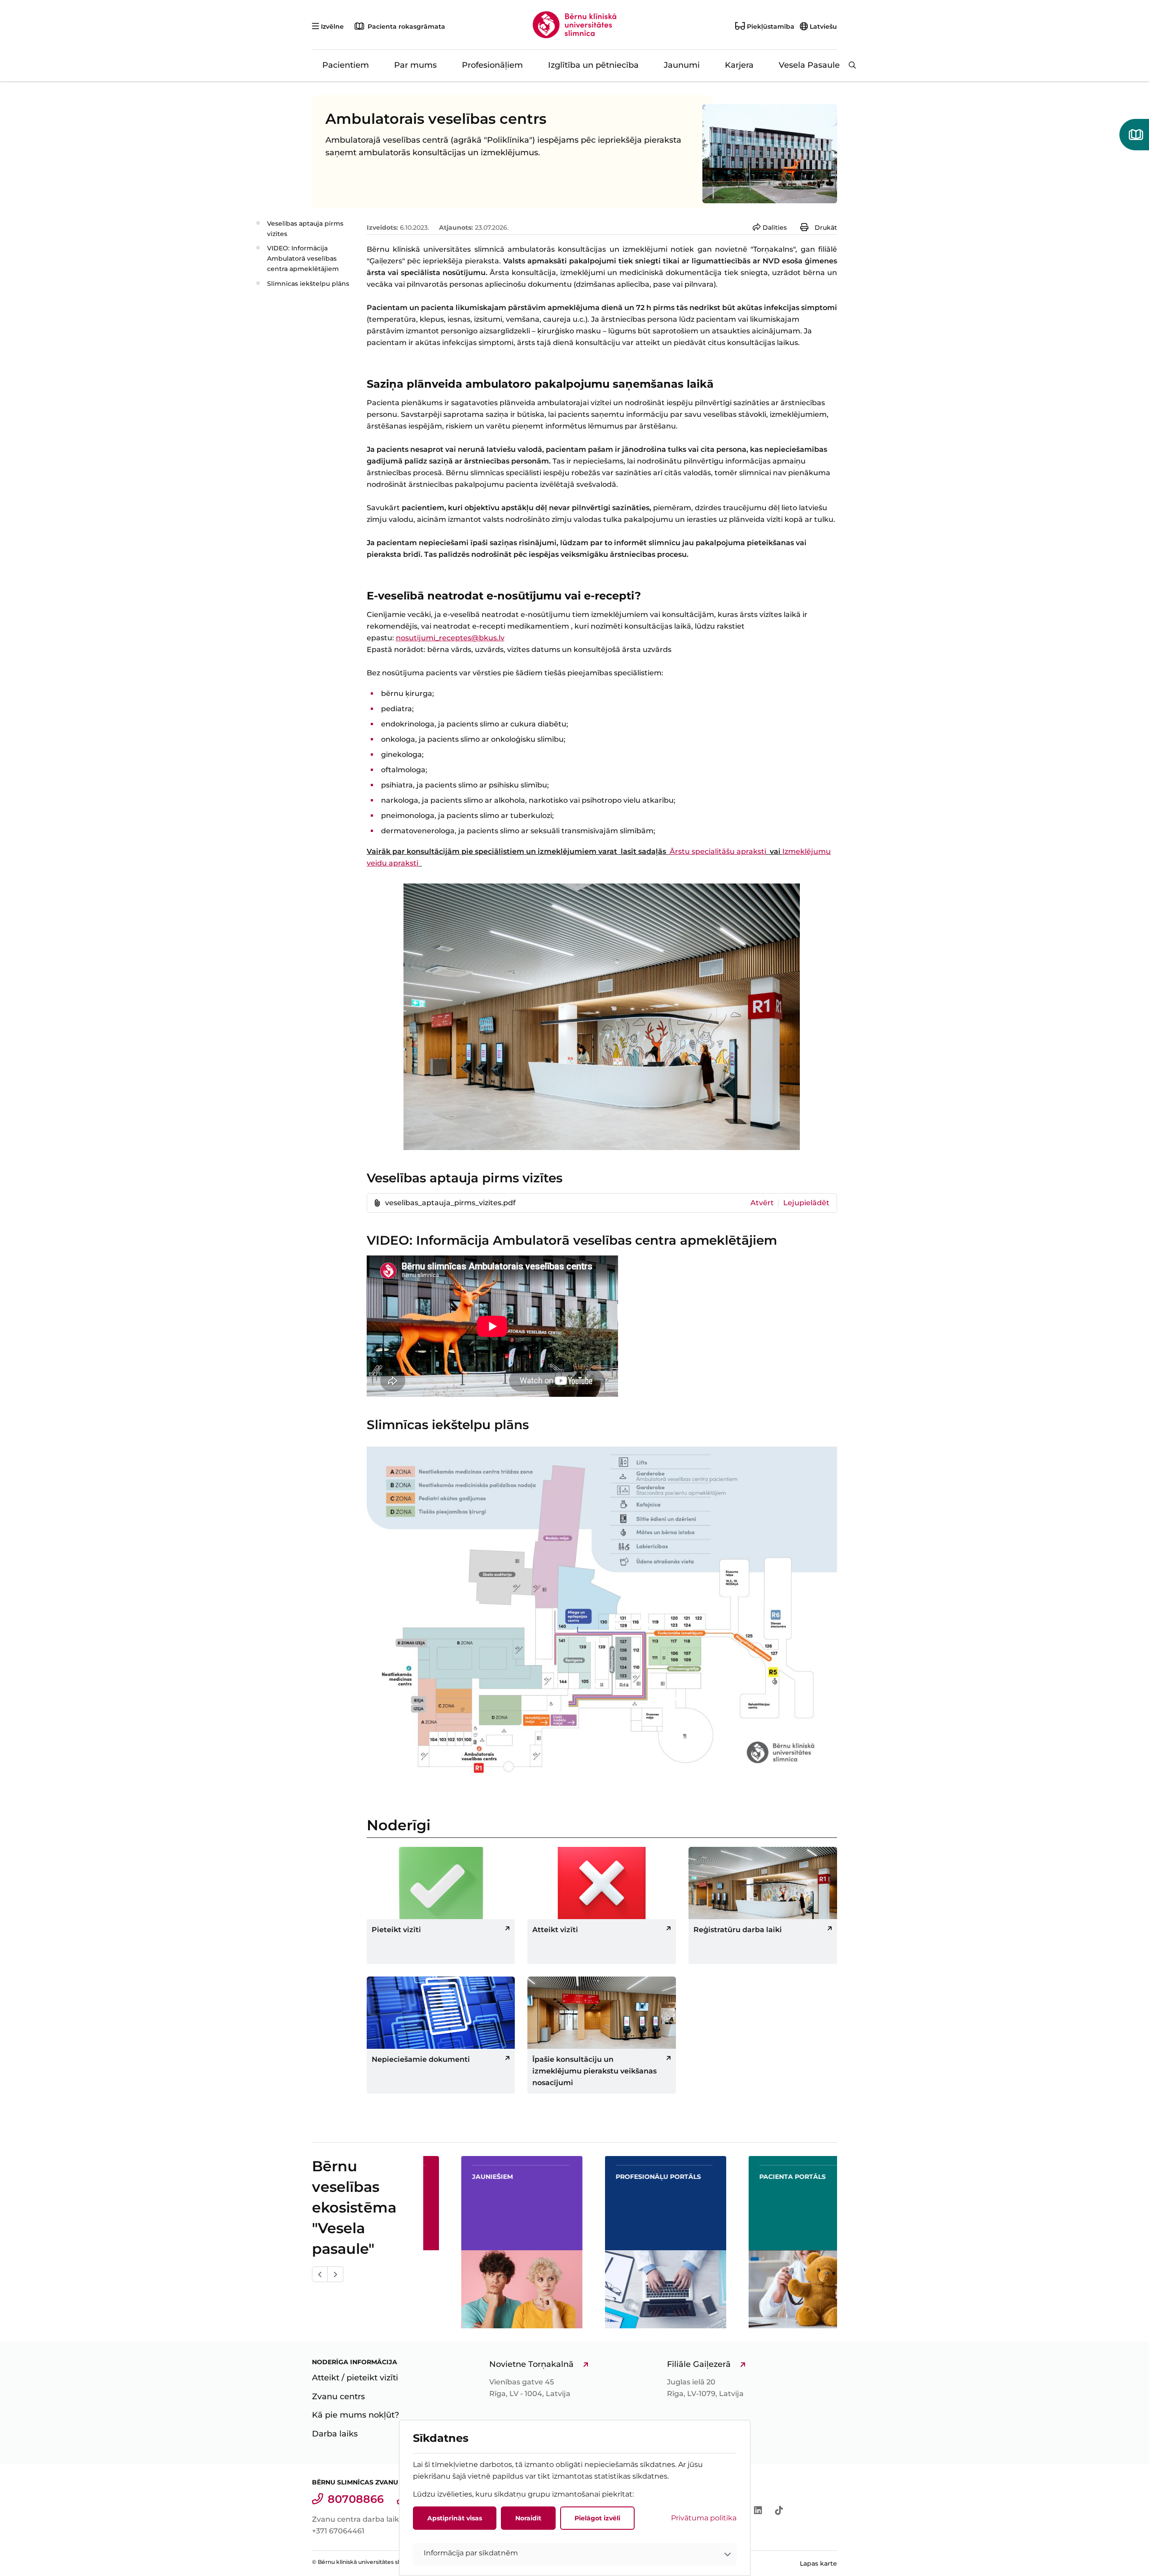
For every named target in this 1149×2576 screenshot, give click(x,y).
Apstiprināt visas (455, 2518)
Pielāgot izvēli (597, 2518)
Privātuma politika (704, 2518)
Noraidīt (528, 2518)
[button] (575, 2554)
